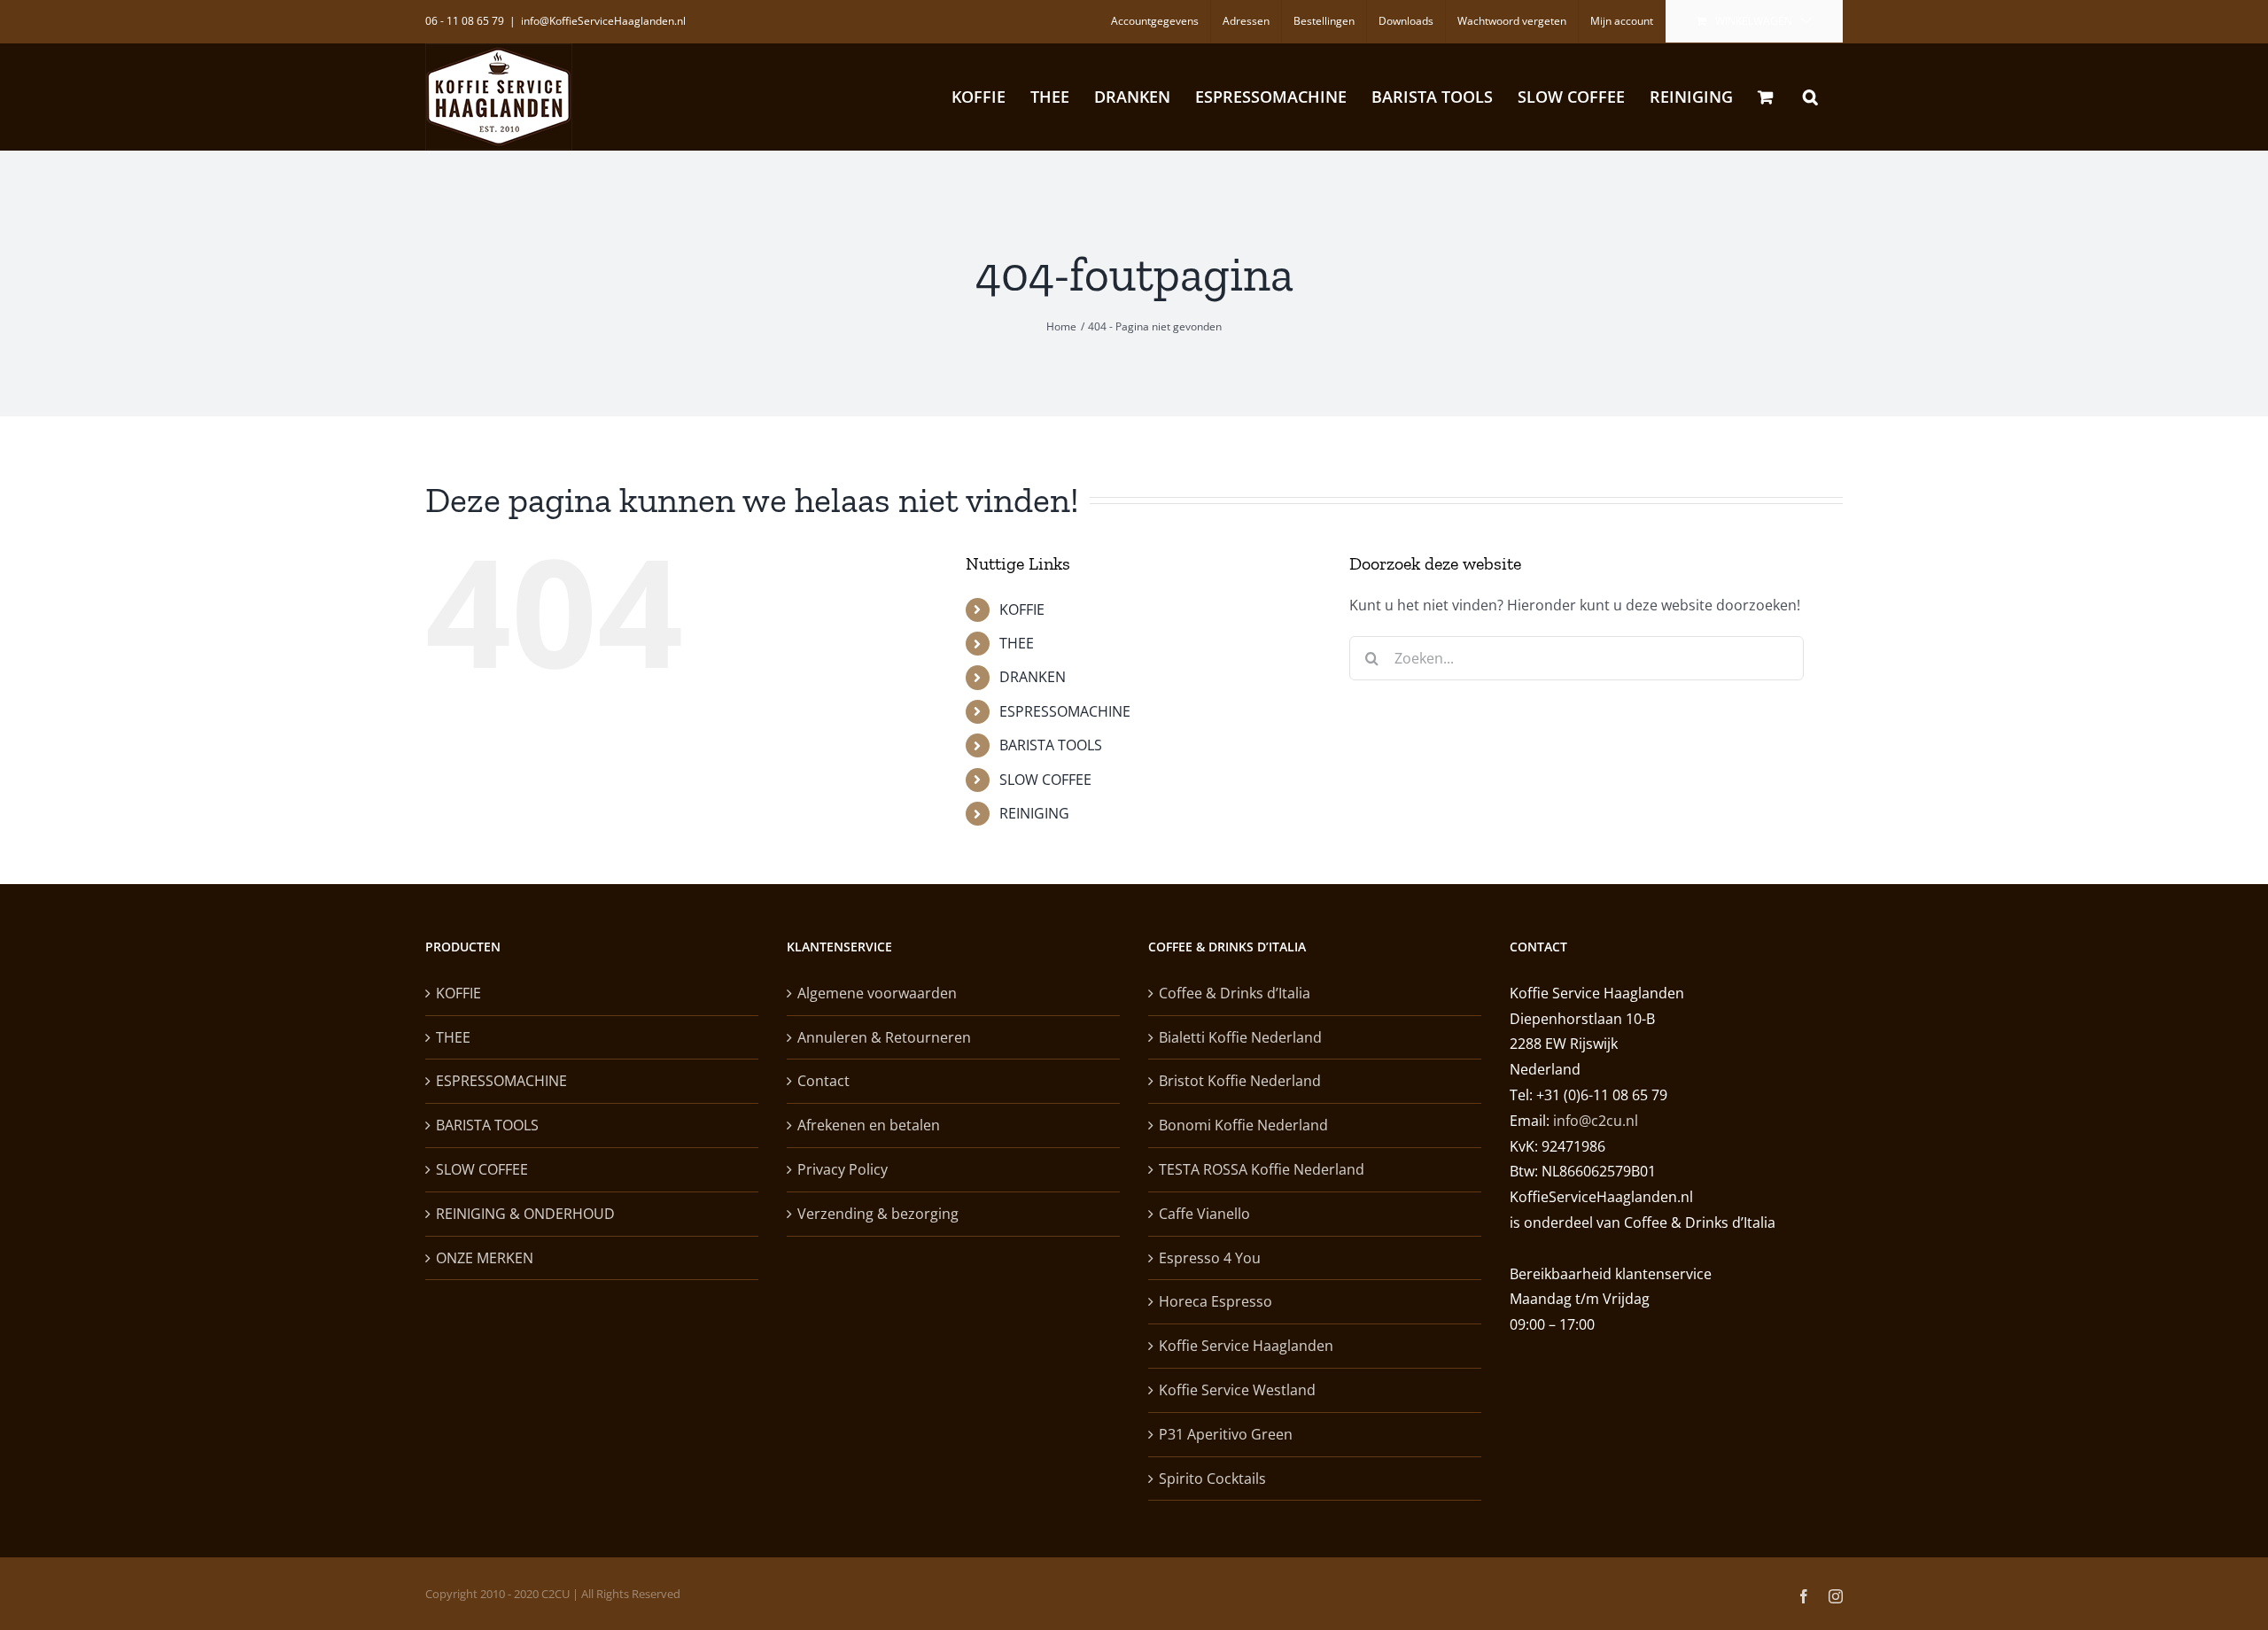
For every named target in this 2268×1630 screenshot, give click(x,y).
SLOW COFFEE (1045, 780)
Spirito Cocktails (1212, 1479)
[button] (1810, 97)
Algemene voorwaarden (877, 993)
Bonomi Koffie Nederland (1243, 1125)
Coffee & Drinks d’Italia (1235, 993)
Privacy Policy (843, 1169)
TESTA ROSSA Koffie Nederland (1262, 1169)
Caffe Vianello (1204, 1214)
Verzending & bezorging (878, 1214)
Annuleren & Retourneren (884, 1037)
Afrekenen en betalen (869, 1125)
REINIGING (1034, 813)
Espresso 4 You (1210, 1258)
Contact (823, 1081)
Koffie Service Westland (1237, 1390)
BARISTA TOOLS (1051, 745)
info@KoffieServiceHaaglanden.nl (603, 21)
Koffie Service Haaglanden (1246, 1346)
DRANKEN (1033, 677)
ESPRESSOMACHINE (1065, 711)
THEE (1017, 643)
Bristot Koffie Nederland (1240, 1081)
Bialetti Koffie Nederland (1240, 1037)
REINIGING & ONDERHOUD (525, 1214)
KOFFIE (1022, 609)
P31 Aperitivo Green (1226, 1434)
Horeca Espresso (1216, 1301)
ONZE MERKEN (485, 1258)
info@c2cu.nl (1596, 1121)
